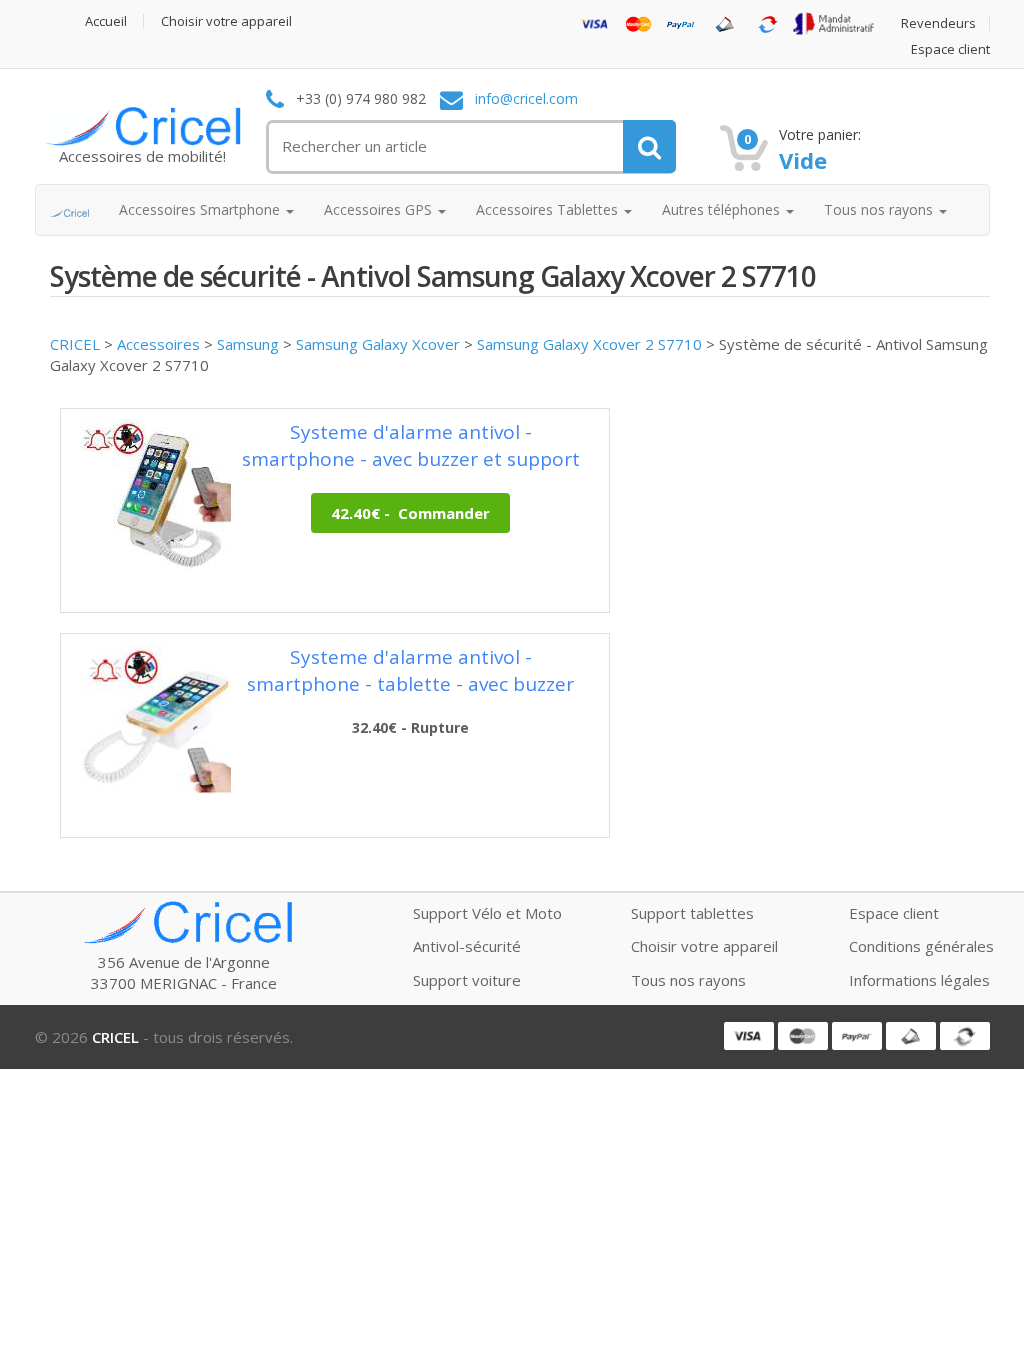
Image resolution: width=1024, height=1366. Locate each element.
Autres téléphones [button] (723, 209)
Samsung (248, 344)
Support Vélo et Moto (487, 913)
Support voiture (467, 980)
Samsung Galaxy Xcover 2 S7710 (589, 344)
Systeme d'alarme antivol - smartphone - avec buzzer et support (411, 445)
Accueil (106, 21)
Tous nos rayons (688, 980)
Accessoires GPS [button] (380, 209)
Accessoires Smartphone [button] (201, 209)
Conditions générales (921, 946)
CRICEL (75, 344)
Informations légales (919, 980)
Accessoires (158, 344)
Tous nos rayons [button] (880, 209)
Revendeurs (938, 23)
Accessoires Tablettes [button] (549, 209)
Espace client (950, 49)
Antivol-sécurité (467, 946)
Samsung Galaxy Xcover (378, 344)
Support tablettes (692, 913)
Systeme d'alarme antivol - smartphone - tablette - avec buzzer (410, 670)
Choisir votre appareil (226, 21)
